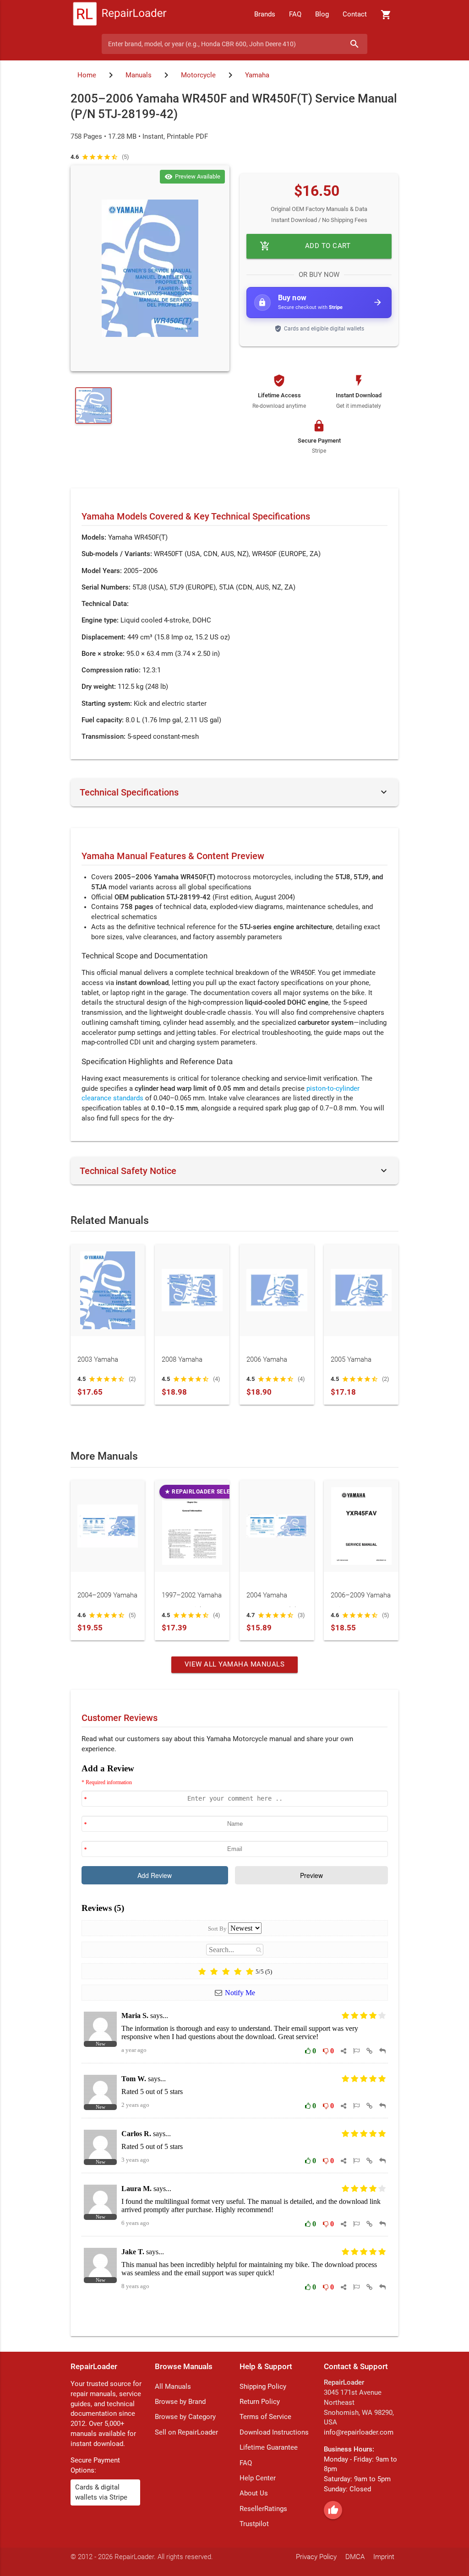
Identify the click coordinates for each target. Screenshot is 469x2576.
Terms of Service (265, 2417)
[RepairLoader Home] (120, 15)
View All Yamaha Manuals (235, 1664)
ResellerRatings (263, 2509)
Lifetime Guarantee (269, 2448)
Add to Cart (305, 246)
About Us (254, 2493)
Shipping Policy (263, 2387)
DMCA (355, 2557)
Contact (355, 14)
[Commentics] (235, 2043)
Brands (265, 14)
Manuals (139, 75)
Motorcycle (198, 75)
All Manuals (173, 2387)
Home (87, 75)
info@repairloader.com (359, 2433)
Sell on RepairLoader (186, 2433)
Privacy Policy (316, 2557)
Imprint (384, 2557)
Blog (322, 14)
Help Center (258, 2478)
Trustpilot (254, 2524)
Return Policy (260, 2402)
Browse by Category (185, 2417)
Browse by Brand (180, 2402)
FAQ (295, 14)
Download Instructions (274, 2433)
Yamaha (257, 75)
